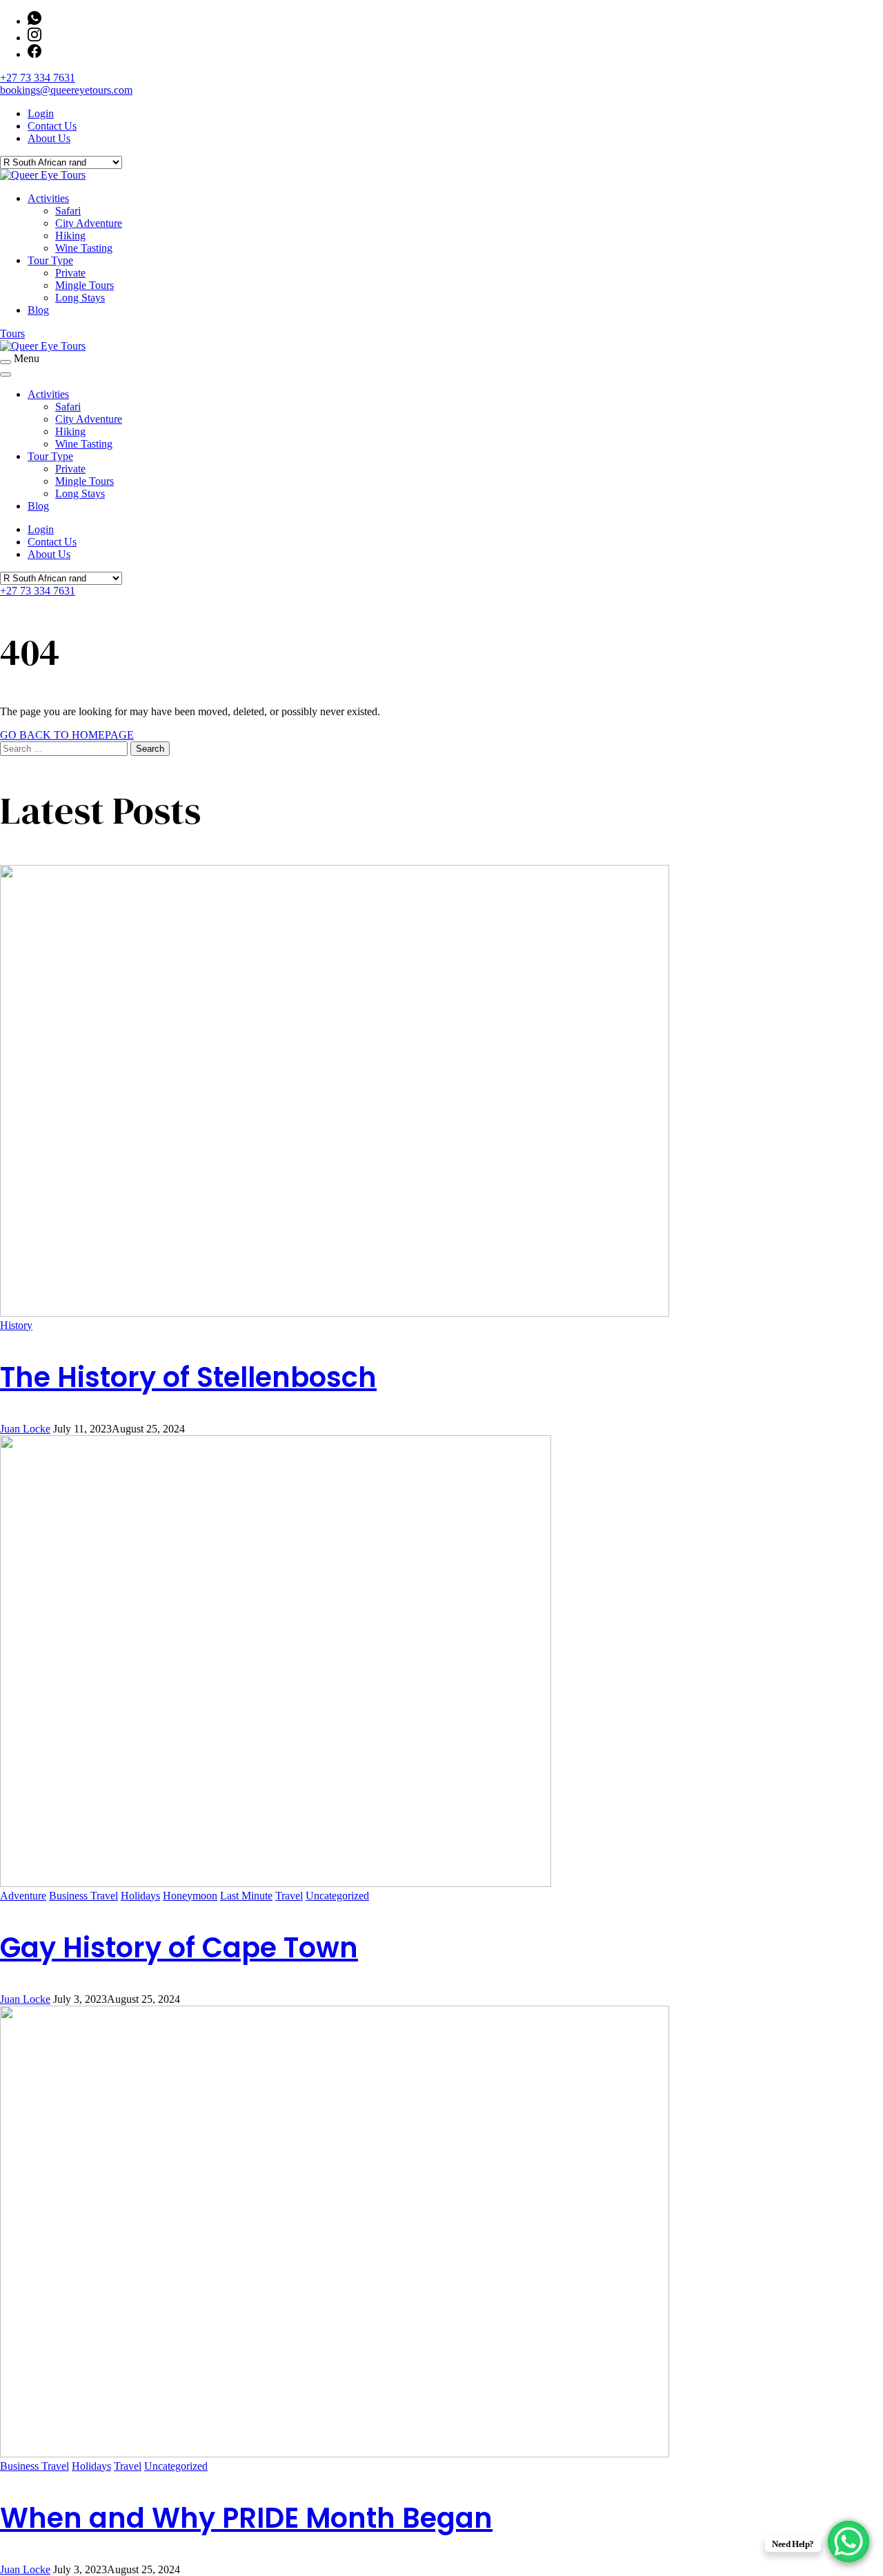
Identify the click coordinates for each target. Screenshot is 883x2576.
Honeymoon (190, 1896)
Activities (48, 198)
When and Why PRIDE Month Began (246, 2518)
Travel (289, 1896)
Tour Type (50, 260)
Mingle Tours (85, 285)
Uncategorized (337, 1896)
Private (70, 273)
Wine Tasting (84, 248)
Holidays (140, 1896)
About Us (49, 138)
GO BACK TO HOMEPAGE (67, 735)
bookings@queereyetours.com (66, 90)
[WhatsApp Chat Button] (849, 2542)
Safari (68, 211)
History (16, 1325)
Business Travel (83, 1896)
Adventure (23, 1896)
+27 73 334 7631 (38, 78)
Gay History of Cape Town (179, 1948)
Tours (12, 333)
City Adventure (89, 223)
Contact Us (52, 126)
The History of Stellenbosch (188, 1377)
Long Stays (80, 298)
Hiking (70, 236)
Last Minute (246, 1896)
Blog (38, 310)
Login (41, 113)
